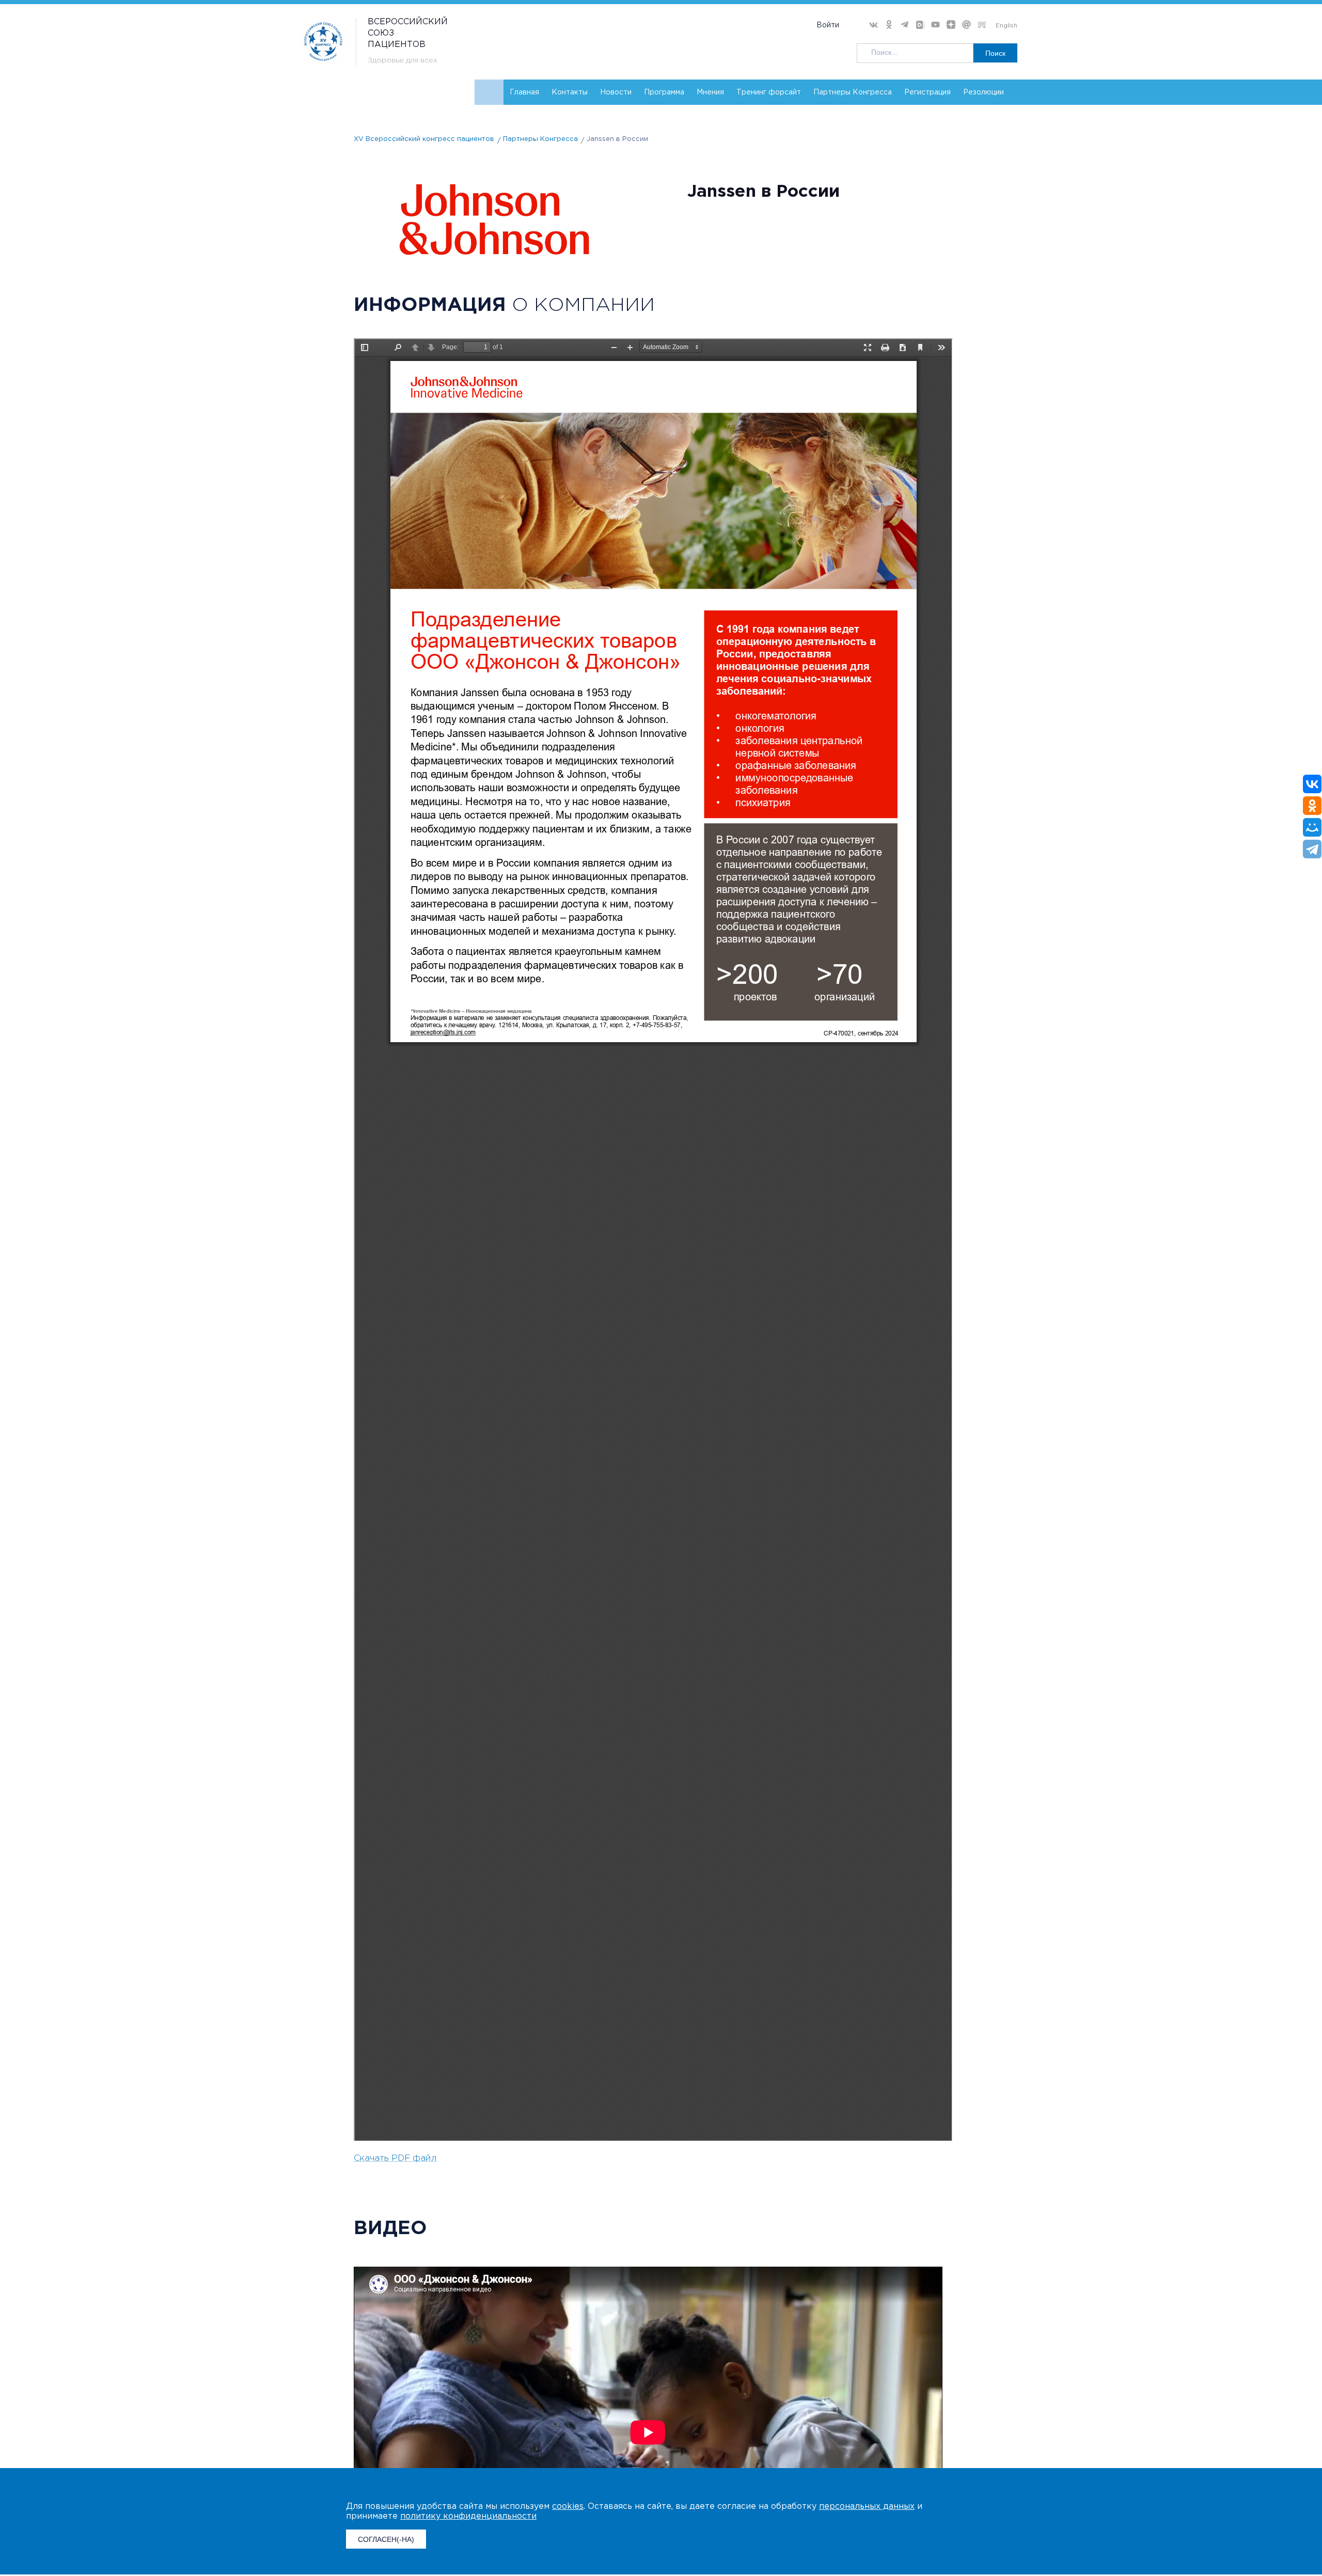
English (1006, 26)
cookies (568, 2507)
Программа (664, 92)
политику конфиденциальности (468, 2516)
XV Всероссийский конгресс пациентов (424, 139)
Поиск (995, 53)
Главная (524, 92)
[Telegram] (1312, 849)
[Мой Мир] (1312, 827)
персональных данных (867, 2507)
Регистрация (927, 92)
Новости (616, 92)
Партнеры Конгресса (853, 92)
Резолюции (983, 92)
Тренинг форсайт (769, 92)
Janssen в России (617, 139)
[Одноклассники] (1312, 806)
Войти (828, 25)
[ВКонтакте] (1312, 784)
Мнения (710, 92)
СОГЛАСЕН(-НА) (386, 2539)
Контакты (570, 92)
